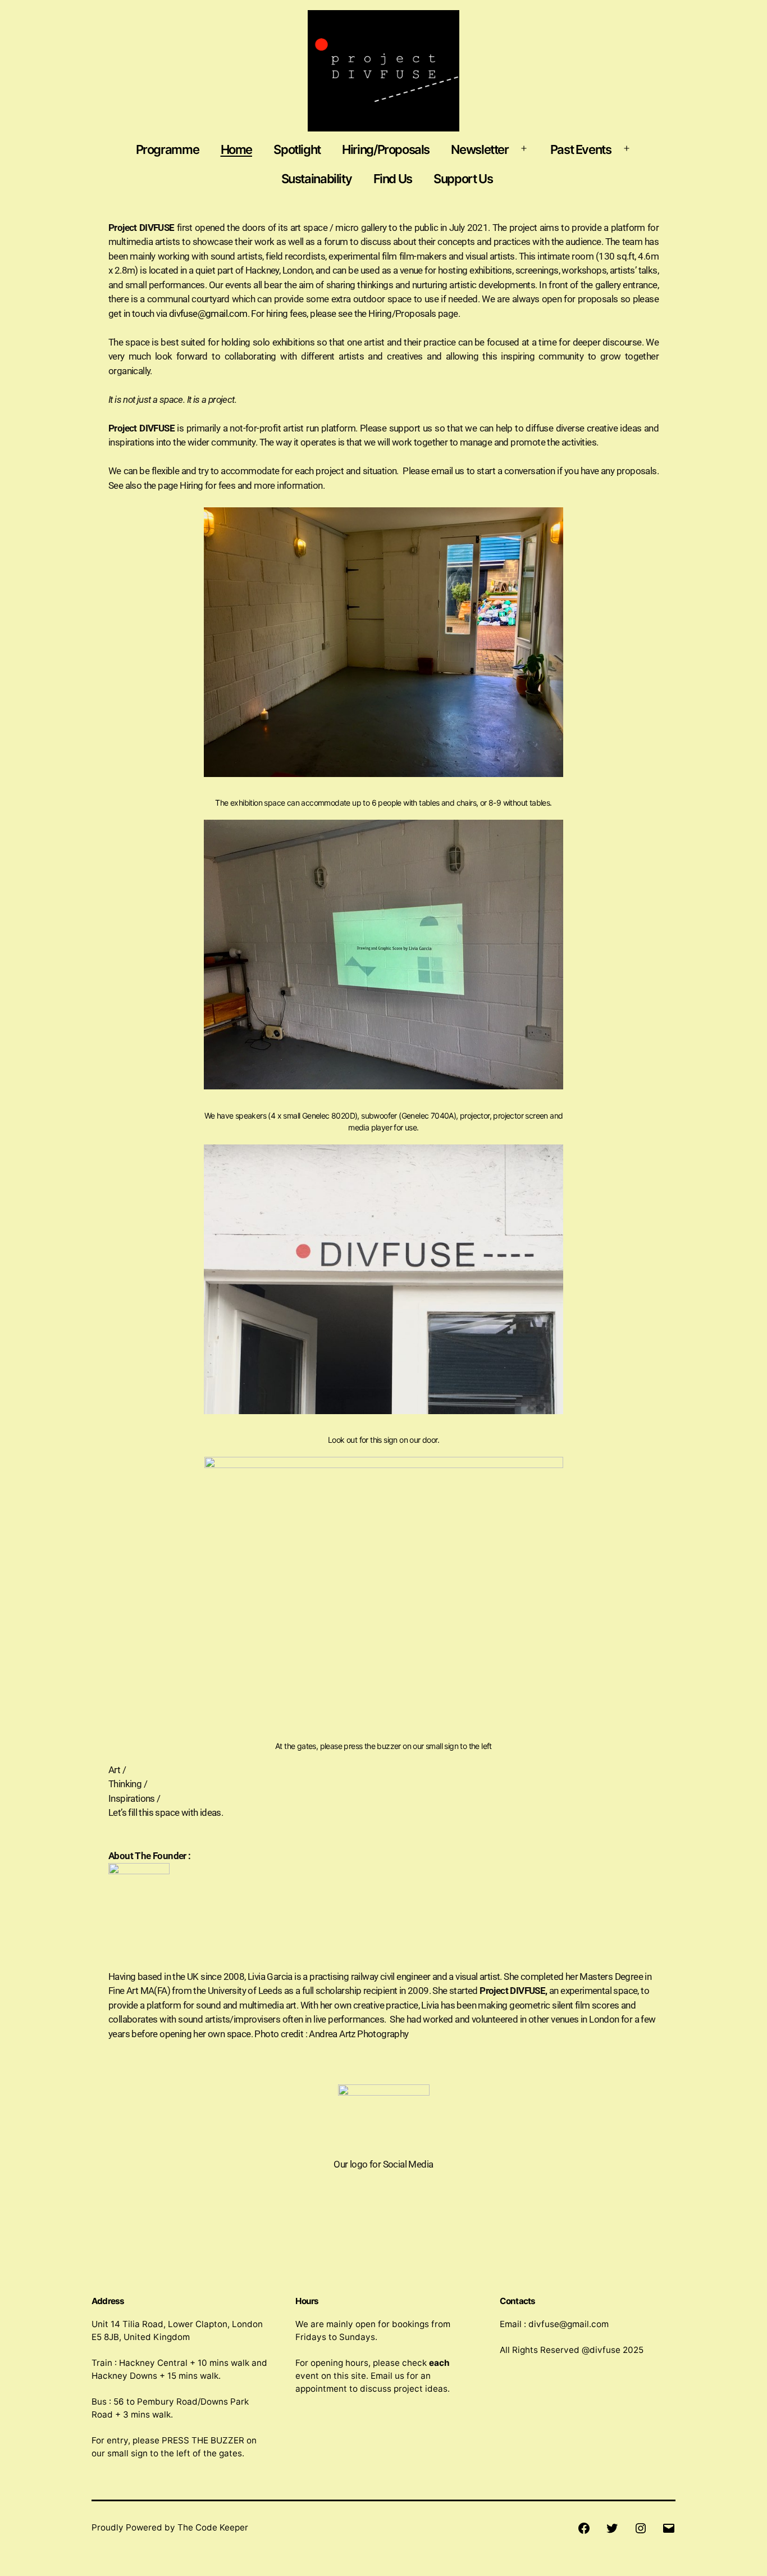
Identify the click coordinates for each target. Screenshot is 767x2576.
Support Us (463, 179)
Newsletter (480, 149)
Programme (168, 149)
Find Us (393, 179)
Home (236, 149)
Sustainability (317, 179)
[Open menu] (524, 149)
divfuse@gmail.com (208, 314)
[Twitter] (612, 2527)
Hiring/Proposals (386, 149)
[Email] (669, 2527)
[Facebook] (584, 2527)
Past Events (581, 149)
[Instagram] (640, 2527)
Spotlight (297, 149)
